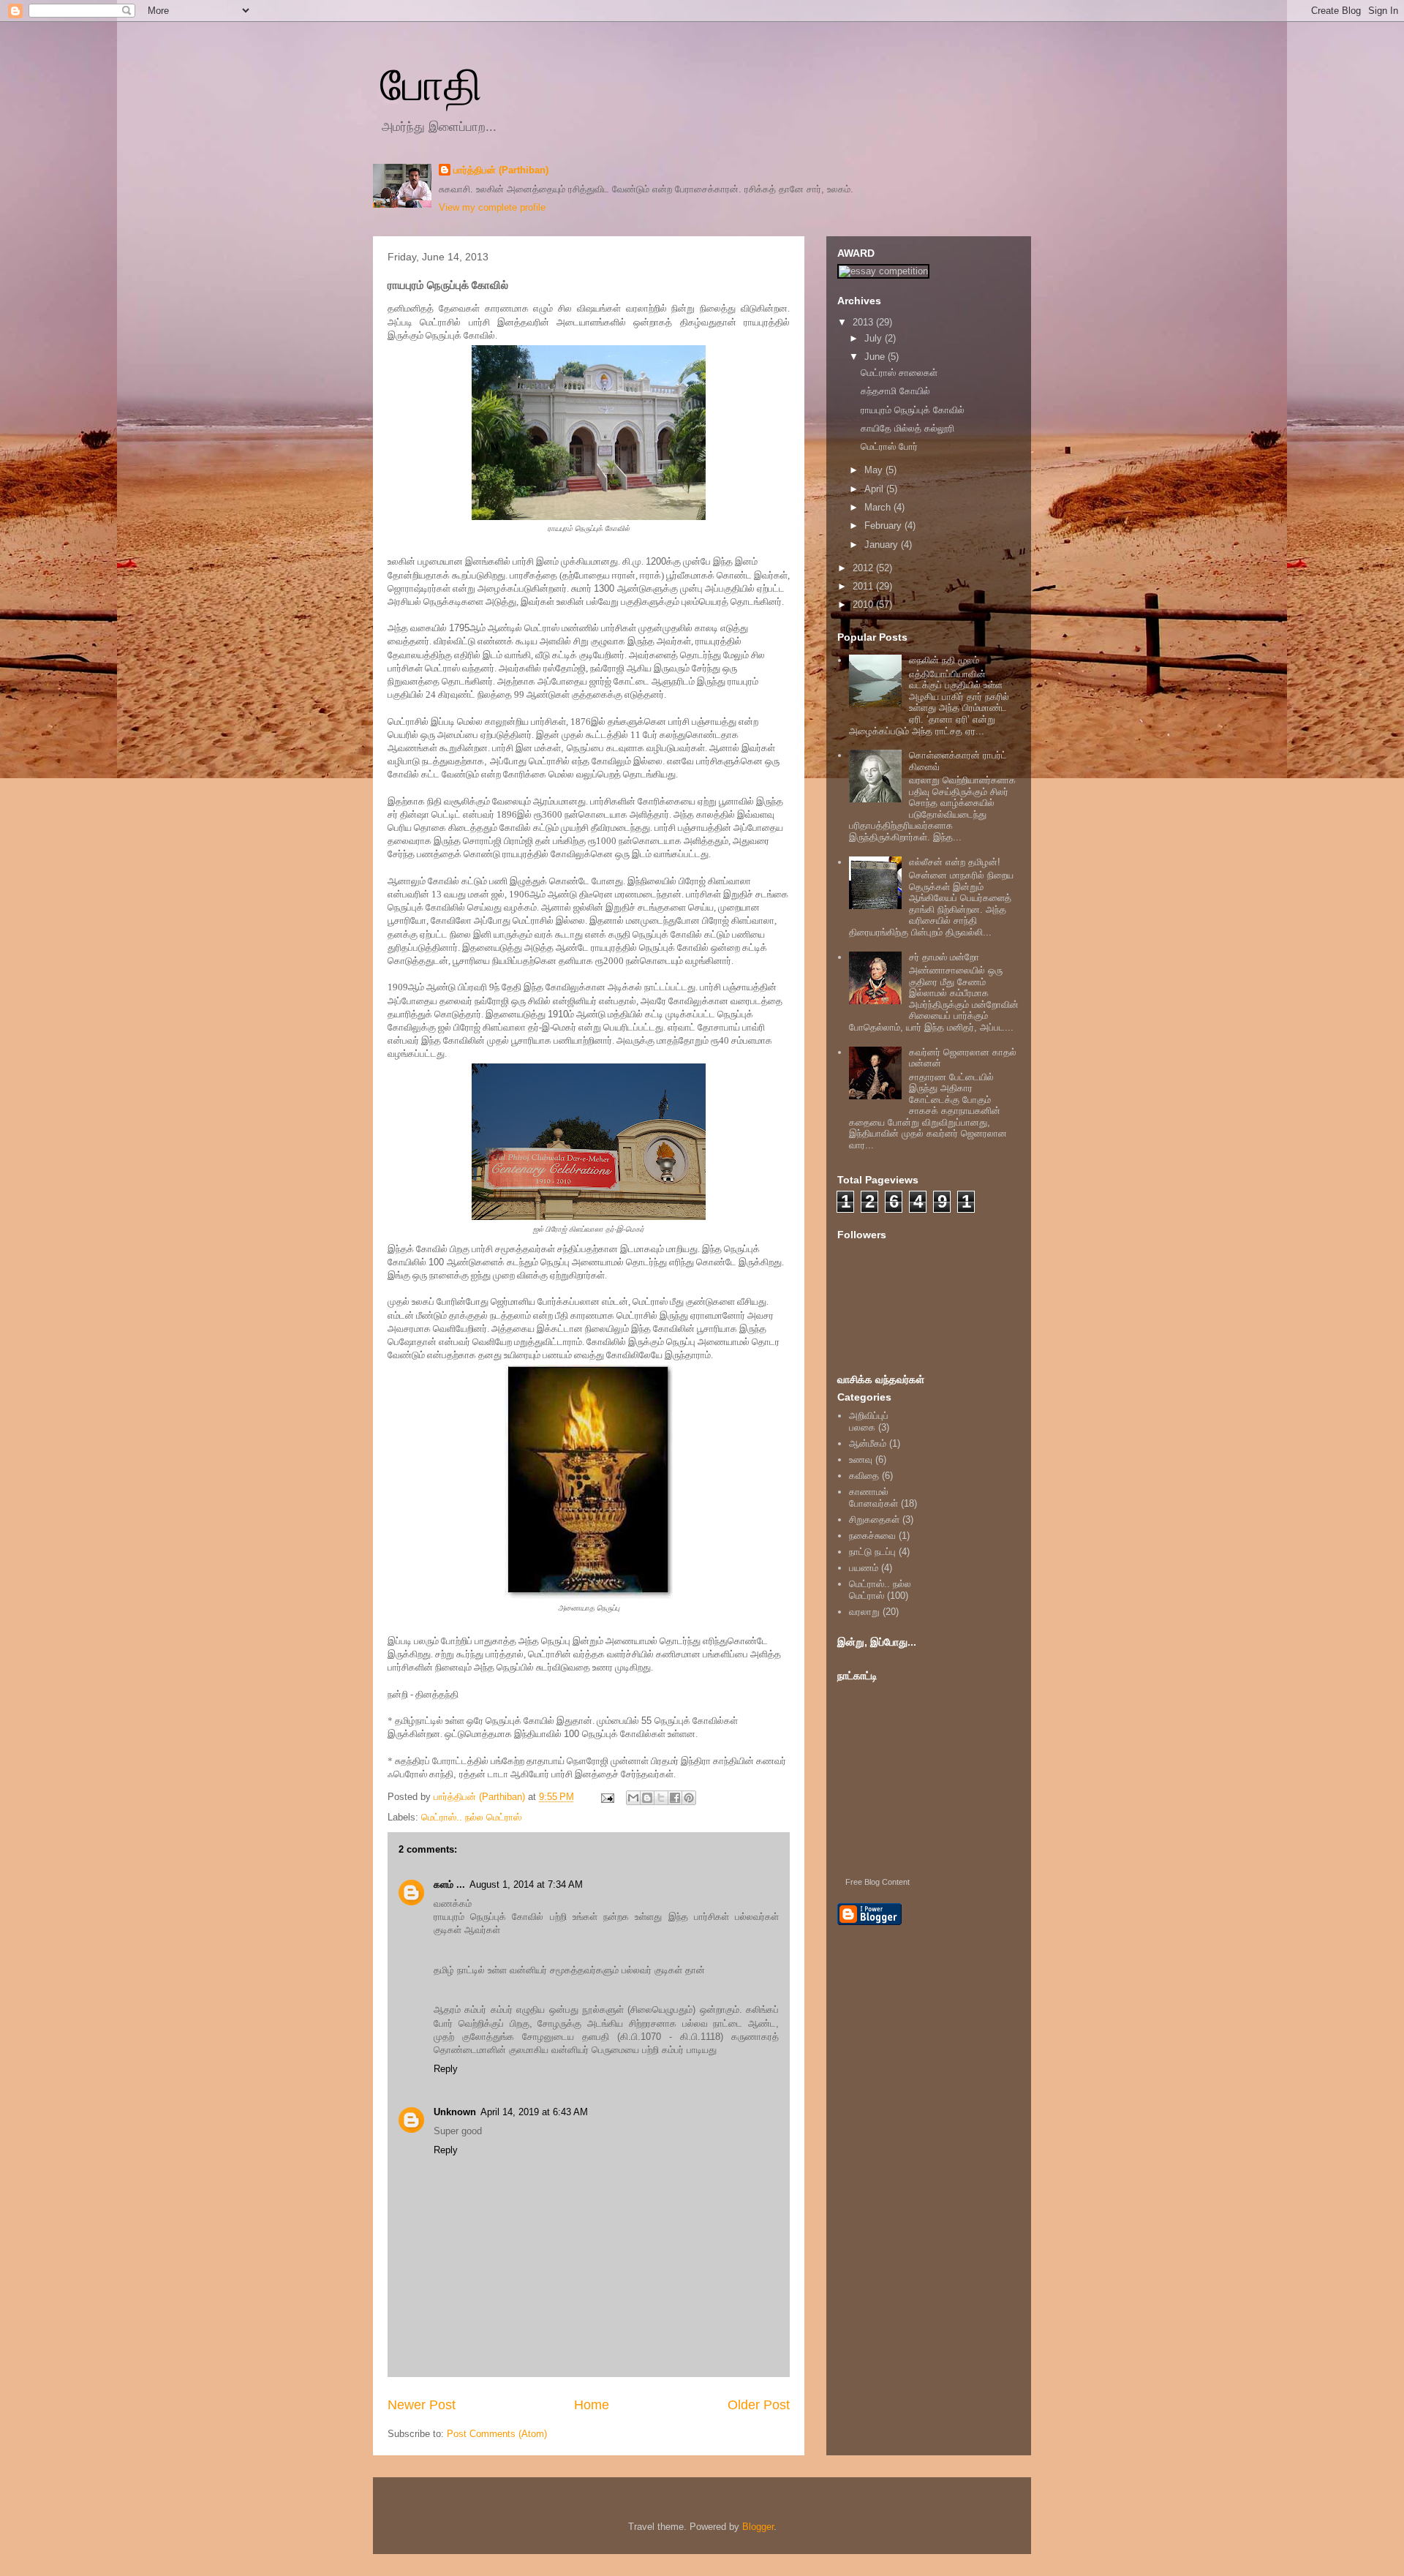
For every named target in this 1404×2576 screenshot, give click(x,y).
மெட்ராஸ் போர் (889, 447)
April (875, 489)
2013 (864, 322)
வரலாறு (864, 1612)
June (876, 357)
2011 (864, 586)
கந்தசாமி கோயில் (895, 391)
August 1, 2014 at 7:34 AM (526, 1884)
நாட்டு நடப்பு (872, 1552)
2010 (864, 605)
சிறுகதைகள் (874, 1519)
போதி (431, 85)
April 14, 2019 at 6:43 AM (534, 2112)
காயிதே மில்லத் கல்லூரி (907, 428)
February (884, 526)
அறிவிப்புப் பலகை (869, 1421)
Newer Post (422, 2405)
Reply (446, 2069)
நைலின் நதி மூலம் (944, 660)
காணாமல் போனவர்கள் (873, 1498)
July (875, 338)
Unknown (455, 2112)
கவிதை (864, 1476)
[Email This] (633, 1798)
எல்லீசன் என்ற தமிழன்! (955, 862)
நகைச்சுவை (872, 1536)
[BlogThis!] (647, 1798)
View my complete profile (492, 207)
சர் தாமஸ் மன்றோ (944, 957)
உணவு (861, 1460)
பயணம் (864, 1568)
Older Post (759, 2405)
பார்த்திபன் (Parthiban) (501, 170)
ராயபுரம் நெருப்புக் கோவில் (913, 410)
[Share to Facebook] (675, 1798)
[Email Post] (607, 1797)
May (875, 470)
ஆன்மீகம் (868, 1443)
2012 (864, 568)
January (883, 545)
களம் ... (449, 1884)
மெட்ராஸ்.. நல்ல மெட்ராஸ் (471, 1817)
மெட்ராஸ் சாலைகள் (899, 373)
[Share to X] (661, 1798)
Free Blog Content (877, 1882)
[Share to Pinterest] (689, 1798)
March (879, 507)
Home (592, 2405)
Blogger (758, 2527)
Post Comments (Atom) (497, 2434)
